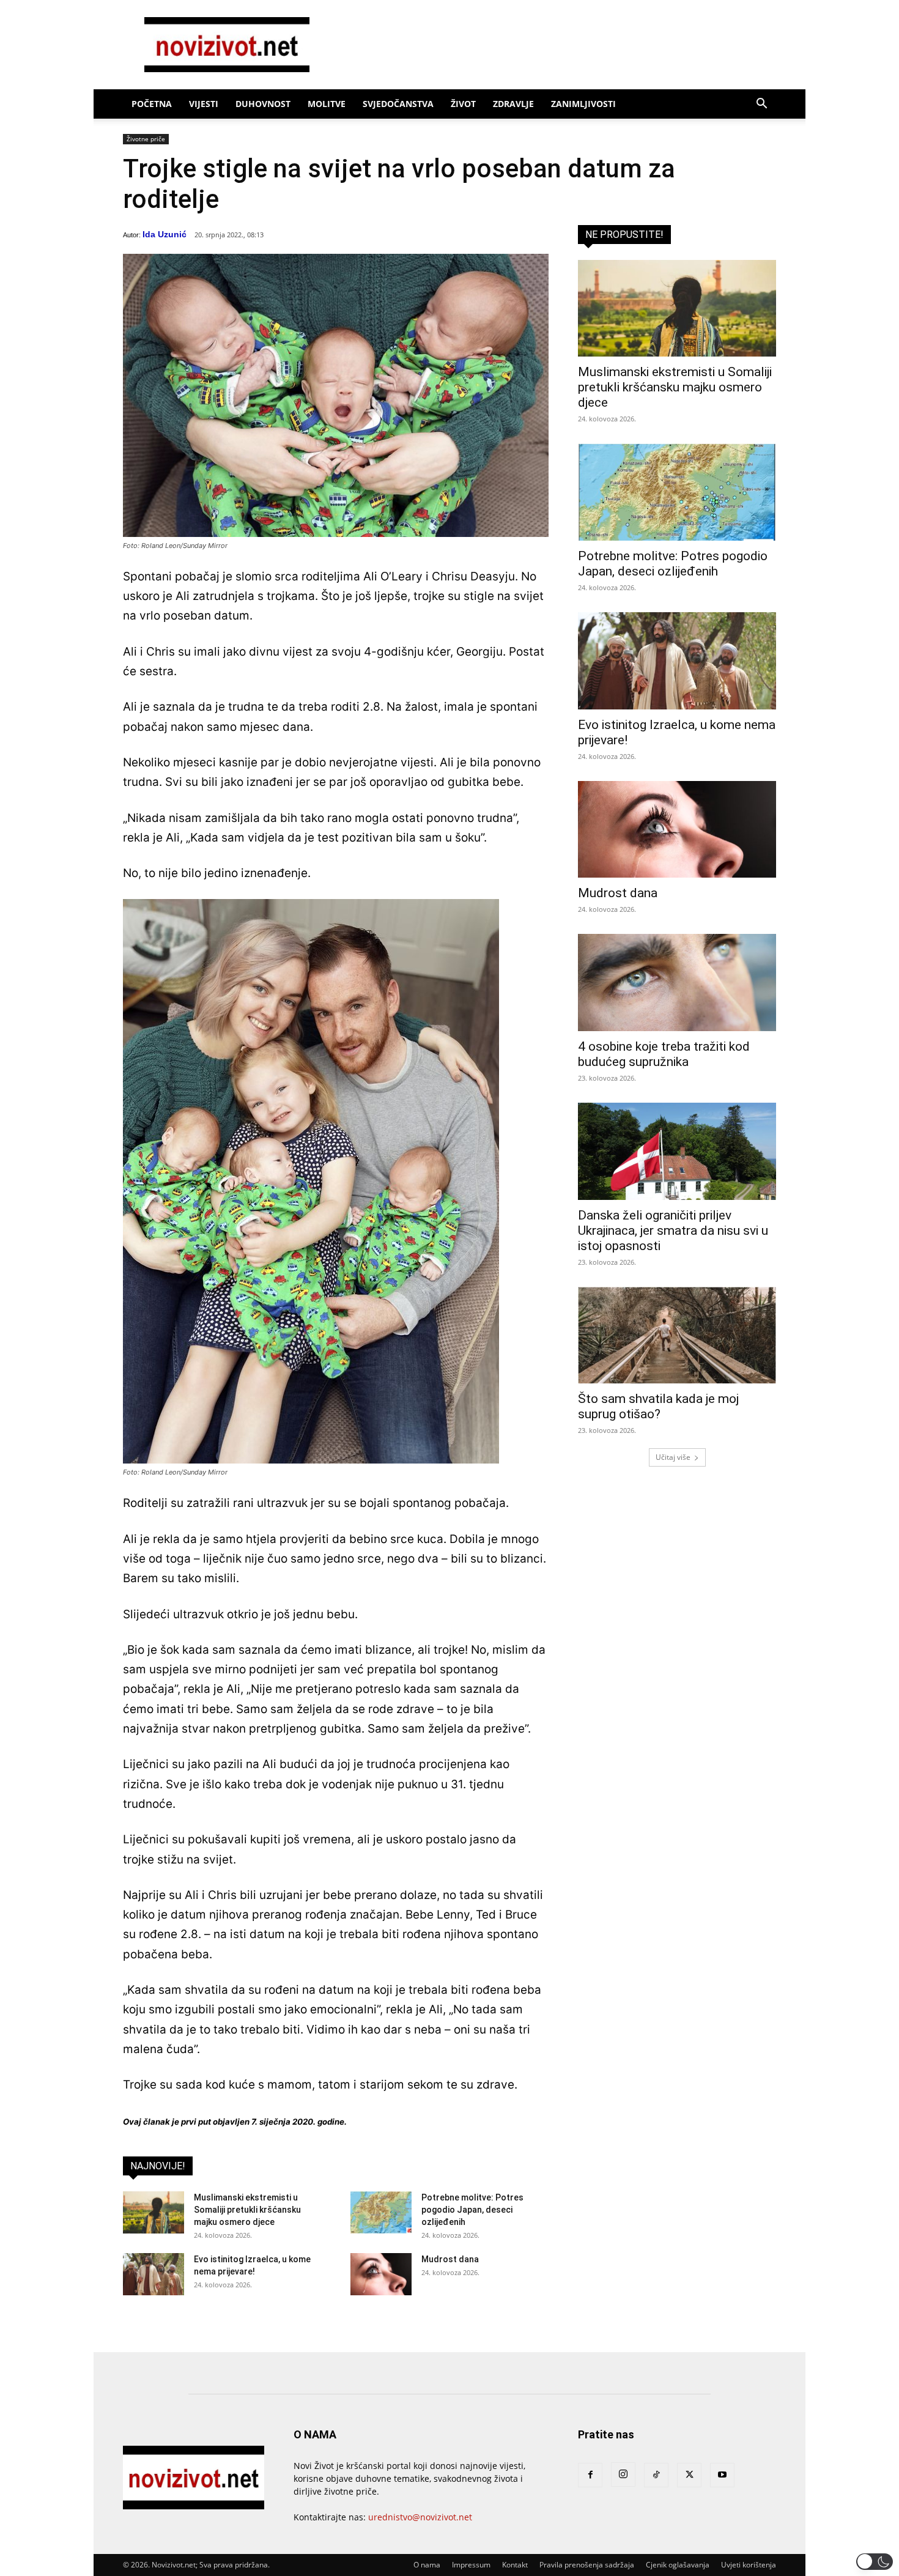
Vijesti (204, 104)
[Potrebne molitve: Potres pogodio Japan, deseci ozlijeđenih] (381, 2212)
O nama (427, 2565)
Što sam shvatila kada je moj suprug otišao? (658, 1406)
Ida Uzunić (165, 234)
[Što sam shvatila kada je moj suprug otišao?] (677, 1335)
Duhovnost (263, 104)
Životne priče (146, 139)
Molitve (327, 104)
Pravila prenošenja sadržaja (587, 2565)
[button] (761, 105)
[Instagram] (623, 2474)
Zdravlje (513, 104)
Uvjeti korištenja (749, 2565)
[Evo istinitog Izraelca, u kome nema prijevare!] (154, 2274)
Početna (152, 104)
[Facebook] (590, 2475)
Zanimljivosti (583, 104)
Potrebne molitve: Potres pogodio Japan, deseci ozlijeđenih (472, 2210)
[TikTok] (656, 2475)
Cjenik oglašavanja (678, 2565)
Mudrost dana (450, 2259)
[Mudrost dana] (381, 2274)
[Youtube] (722, 2475)
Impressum (471, 2565)
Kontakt (515, 2565)
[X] (689, 2475)
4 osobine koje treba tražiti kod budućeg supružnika (664, 1054)
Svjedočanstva (398, 104)
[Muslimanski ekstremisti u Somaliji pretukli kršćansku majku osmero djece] (154, 2212)
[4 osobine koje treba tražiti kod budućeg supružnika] (677, 983)
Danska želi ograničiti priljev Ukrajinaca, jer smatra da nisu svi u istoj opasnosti (673, 1231)
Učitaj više (673, 1457)
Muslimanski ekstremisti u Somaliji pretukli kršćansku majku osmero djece (247, 2210)
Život (463, 104)
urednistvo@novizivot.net (420, 2517)
